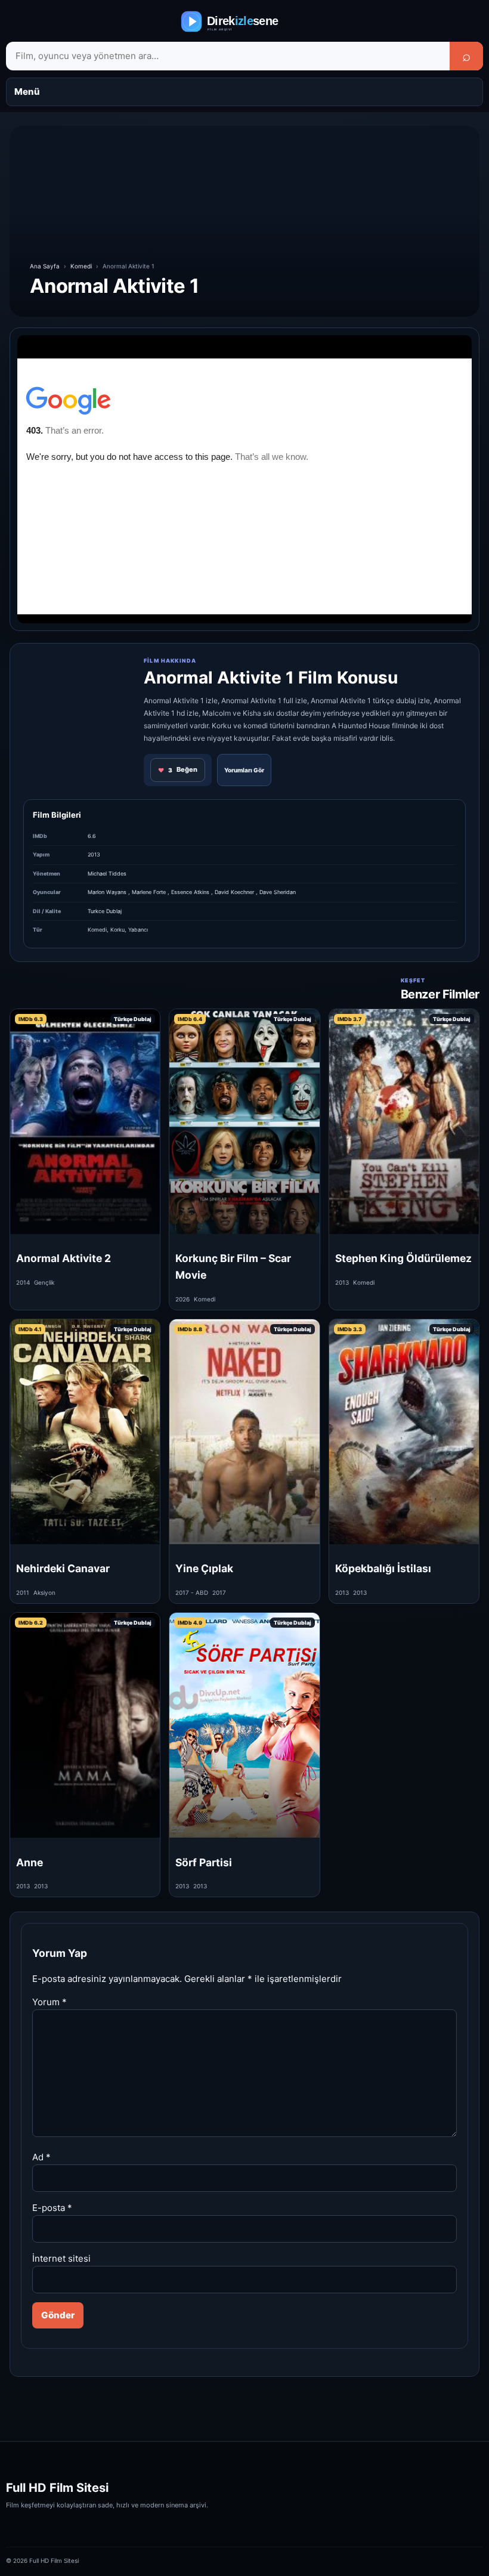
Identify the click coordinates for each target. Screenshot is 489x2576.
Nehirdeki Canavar (63, 1568)
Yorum (49, 2002)
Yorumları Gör (244, 770)
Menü (27, 92)
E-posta (52, 2208)
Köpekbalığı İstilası (383, 1568)
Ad (41, 2157)
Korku (117, 930)
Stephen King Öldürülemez (403, 1258)
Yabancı (138, 930)
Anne (30, 1862)
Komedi (81, 266)
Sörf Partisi (204, 1862)
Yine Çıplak (204, 1568)
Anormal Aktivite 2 (64, 1258)
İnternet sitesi (61, 2258)
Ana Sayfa (45, 266)
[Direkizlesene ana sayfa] (244, 21)
